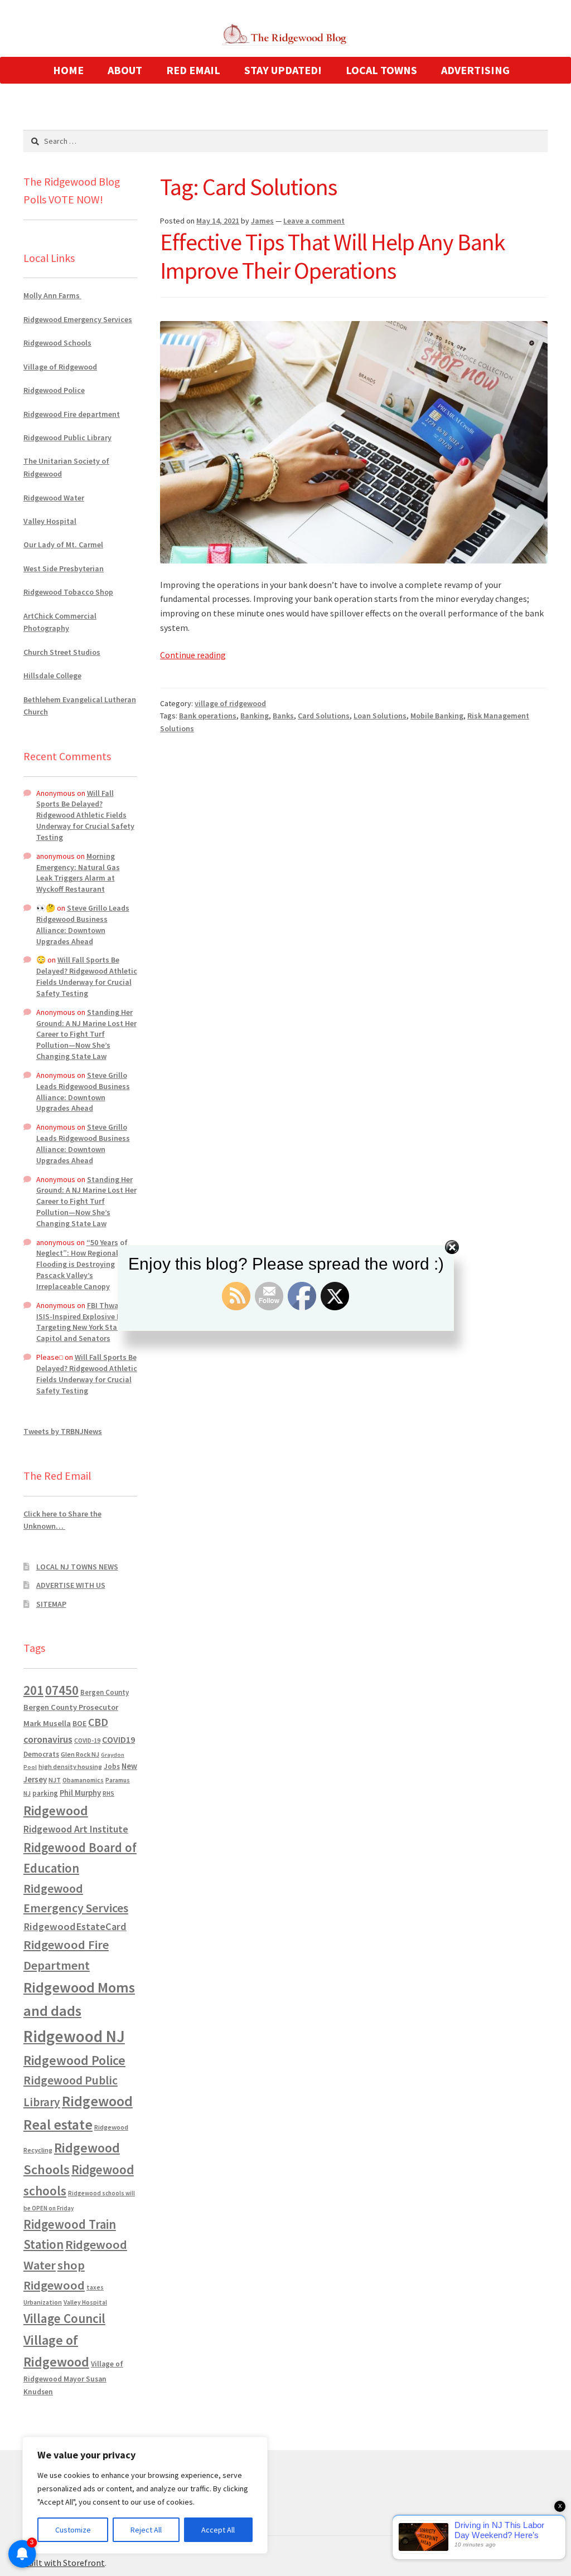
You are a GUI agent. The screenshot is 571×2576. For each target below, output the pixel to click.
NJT (55, 1780)
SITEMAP (51, 1604)
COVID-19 (87, 1741)
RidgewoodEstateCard (75, 1926)
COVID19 (118, 1739)
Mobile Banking (437, 716)
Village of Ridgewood (60, 367)
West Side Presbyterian (64, 568)
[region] (145, 2495)
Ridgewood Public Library (67, 438)
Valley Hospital (50, 521)
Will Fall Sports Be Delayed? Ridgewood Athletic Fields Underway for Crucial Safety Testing (85, 815)
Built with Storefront (64, 2563)
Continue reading (193, 655)
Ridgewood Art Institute (76, 1829)
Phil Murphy (80, 1793)
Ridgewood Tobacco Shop (68, 592)
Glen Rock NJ (80, 1754)
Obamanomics (83, 1780)
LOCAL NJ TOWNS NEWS (77, 1567)
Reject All (146, 2530)
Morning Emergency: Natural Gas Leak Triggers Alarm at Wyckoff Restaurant (78, 873)
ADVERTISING (475, 70)
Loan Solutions (380, 716)
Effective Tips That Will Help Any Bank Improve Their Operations (332, 256)
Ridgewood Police (54, 390)
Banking (255, 716)
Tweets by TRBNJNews (63, 1431)
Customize (73, 2530)
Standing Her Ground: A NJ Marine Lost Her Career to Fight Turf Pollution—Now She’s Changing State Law (86, 1034)
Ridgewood (56, 1811)
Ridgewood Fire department (72, 414)
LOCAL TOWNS (381, 70)
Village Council (64, 2318)
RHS (108, 1793)
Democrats (41, 1754)
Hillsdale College (52, 675)
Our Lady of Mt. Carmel (63, 545)
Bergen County (105, 1692)
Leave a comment (314, 221)
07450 (62, 1690)
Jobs (112, 1766)
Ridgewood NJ (74, 2036)
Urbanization (43, 2302)
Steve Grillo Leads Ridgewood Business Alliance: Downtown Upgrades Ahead (83, 924)
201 (33, 1690)
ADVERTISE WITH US (71, 1585)
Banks (283, 716)
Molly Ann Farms (52, 295)
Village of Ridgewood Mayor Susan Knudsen (73, 2378)
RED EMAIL (193, 70)
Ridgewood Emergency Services (78, 319)
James (262, 221)
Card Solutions (324, 716)
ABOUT (125, 70)
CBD (98, 1722)
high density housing (70, 1766)
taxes (95, 2287)
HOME (68, 70)
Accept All (218, 2530)
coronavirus (48, 1739)
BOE (79, 1723)
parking (45, 1793)
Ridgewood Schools (57, 343)
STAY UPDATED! (283, 70)
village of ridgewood (230, 703)
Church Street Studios (62, 652)
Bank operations (208, 716)
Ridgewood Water (54, 498)
